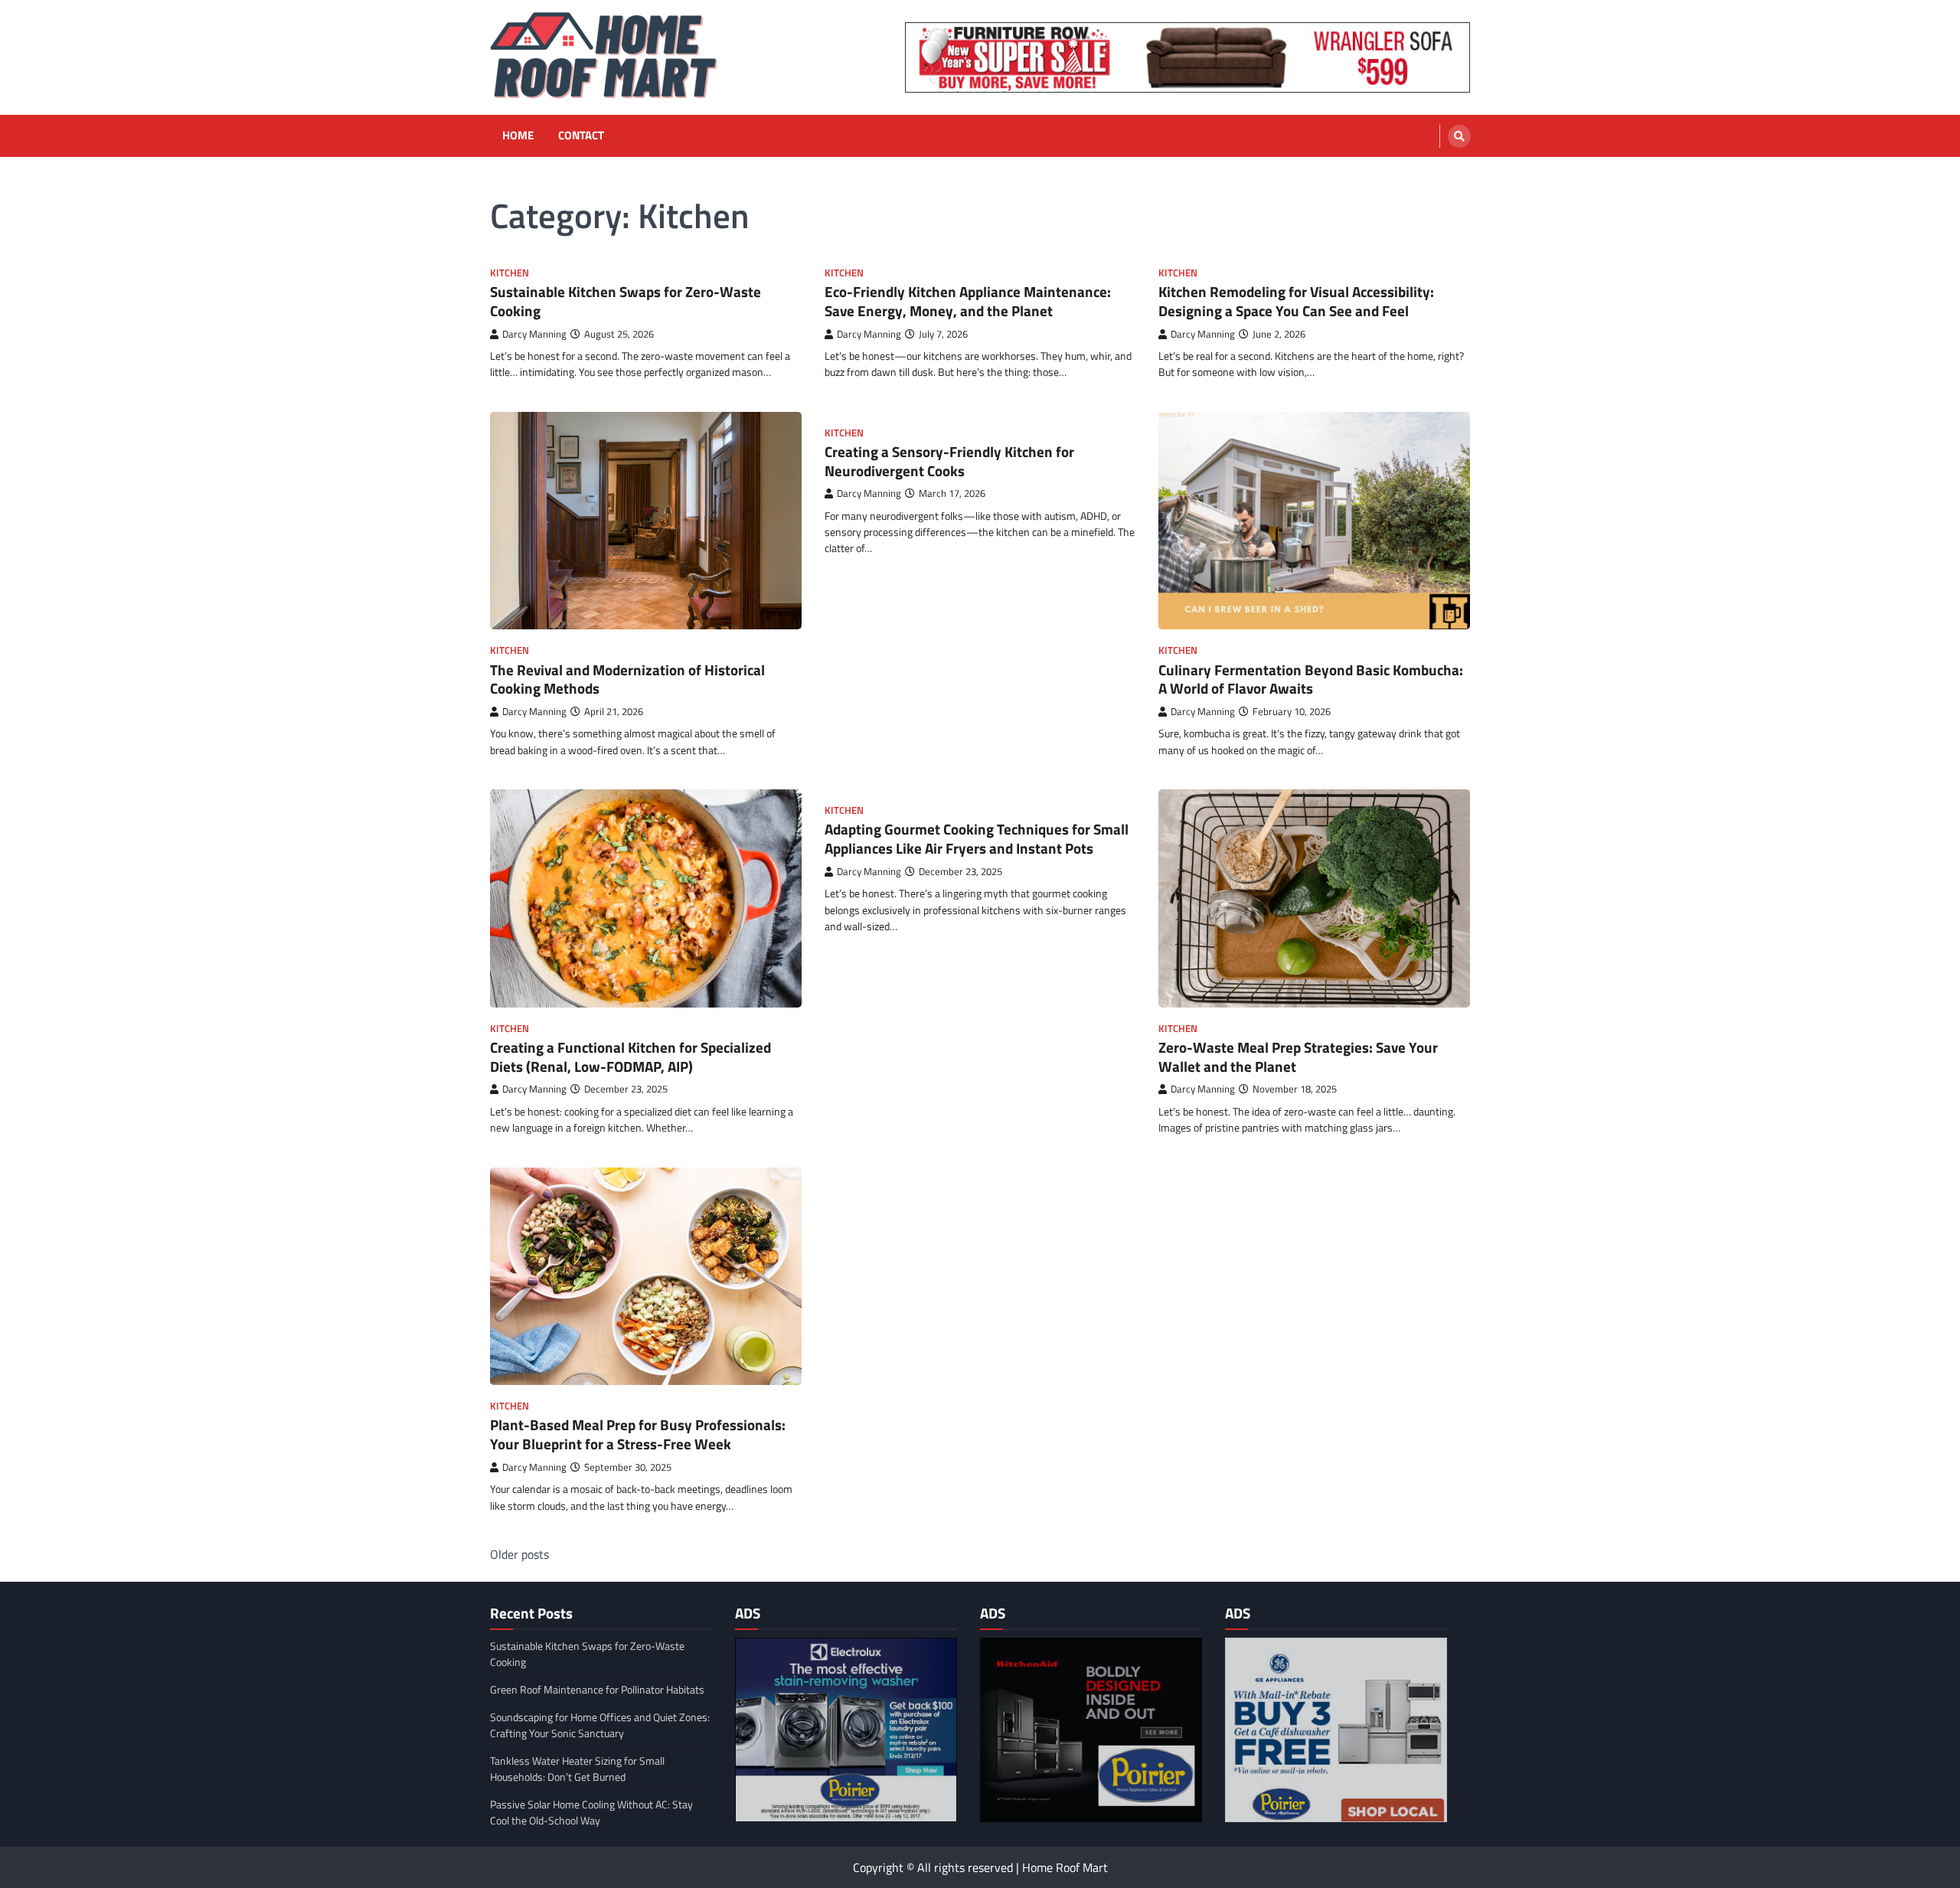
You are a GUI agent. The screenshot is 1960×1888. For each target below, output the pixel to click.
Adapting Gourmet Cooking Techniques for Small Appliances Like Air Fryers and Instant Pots (977, 838)
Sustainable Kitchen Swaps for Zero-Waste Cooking (626, 301)
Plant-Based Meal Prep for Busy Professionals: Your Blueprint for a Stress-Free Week (638, 1434)
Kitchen (510, 273)
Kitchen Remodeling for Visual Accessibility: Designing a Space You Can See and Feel (1296, 301)
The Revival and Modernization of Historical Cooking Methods (627, 679)
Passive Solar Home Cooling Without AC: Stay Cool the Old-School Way (591, 1812)
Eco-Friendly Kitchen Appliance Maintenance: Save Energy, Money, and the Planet (968, 301)
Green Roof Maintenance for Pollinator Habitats (597, 1689)
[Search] (1459, 136)
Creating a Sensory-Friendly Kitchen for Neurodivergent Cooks (949, 461)
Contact (581, 136)
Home (518, 136)
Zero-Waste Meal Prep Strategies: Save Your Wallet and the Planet (1298, 1057)
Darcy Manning (534, 334)
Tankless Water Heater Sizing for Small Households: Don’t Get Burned (577, 1769)
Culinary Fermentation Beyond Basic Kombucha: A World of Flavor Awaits (1311, 679)
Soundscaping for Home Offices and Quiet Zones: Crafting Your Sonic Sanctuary (600, 1725)
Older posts (519, 1554)
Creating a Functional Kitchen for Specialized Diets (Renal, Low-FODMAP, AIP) (630, 1057)
